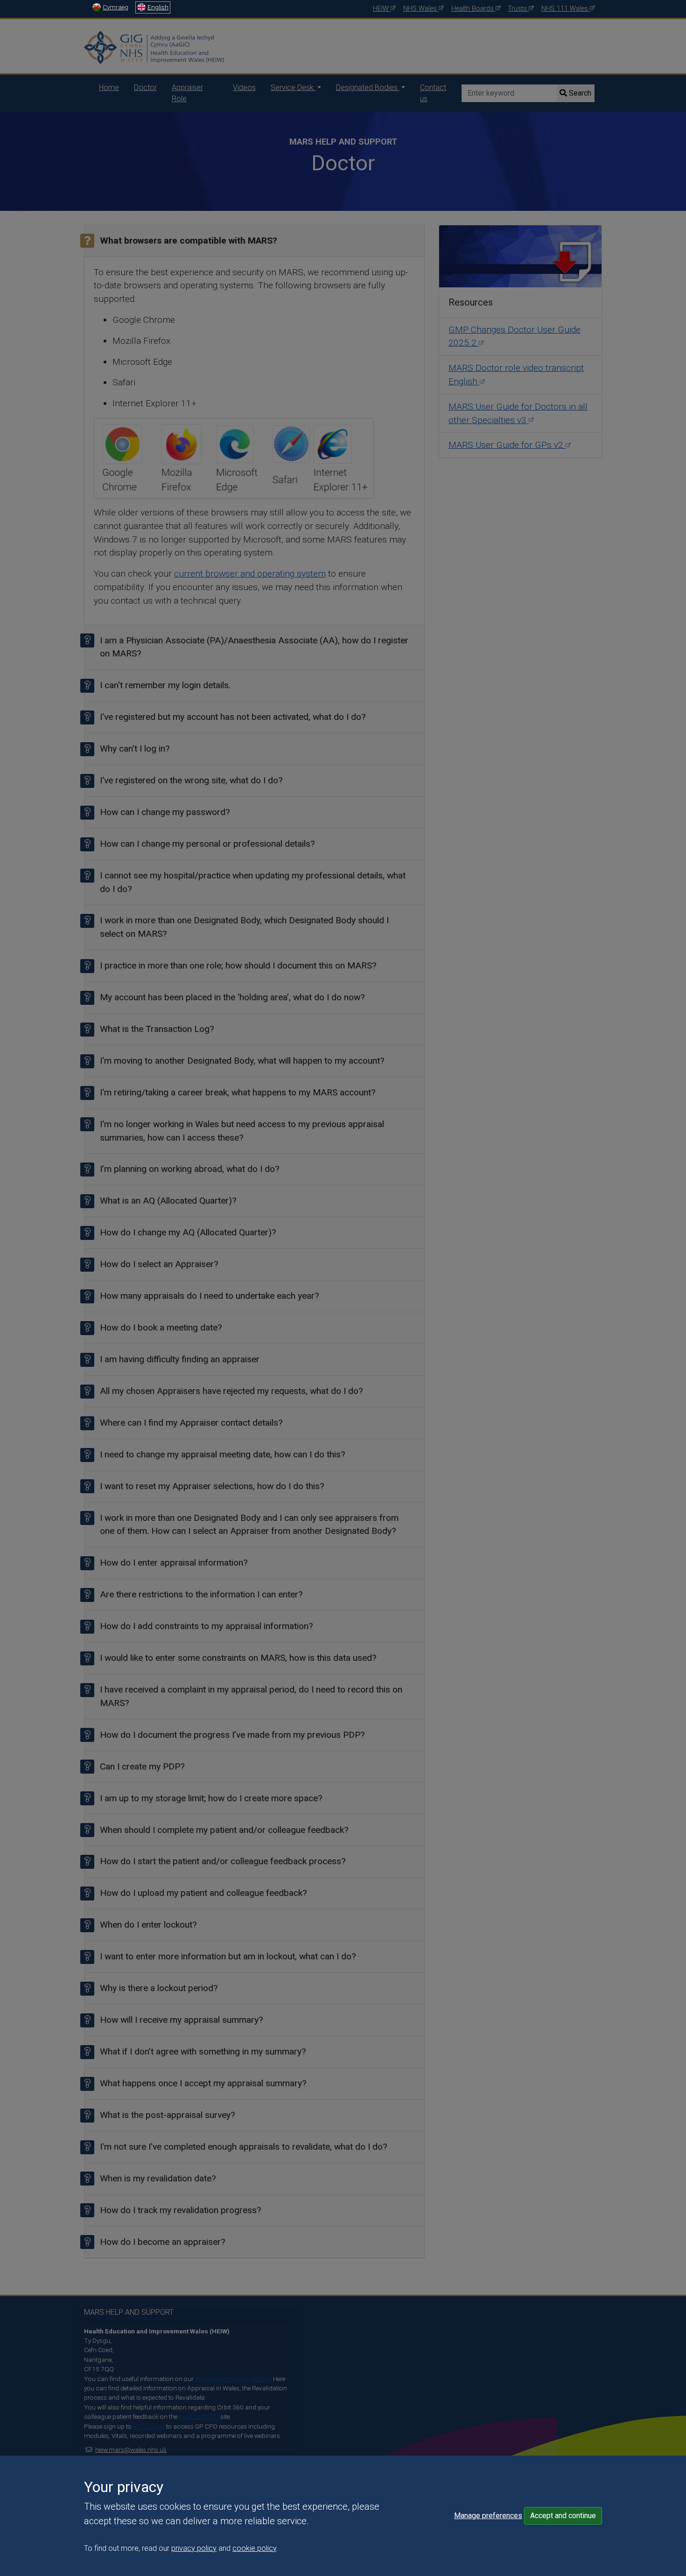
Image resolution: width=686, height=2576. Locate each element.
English (158, 7)
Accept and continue (563, 2516)
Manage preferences (488, 2516)
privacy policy (194, 2548)
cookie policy (254, 2548)
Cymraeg (115, 7)
